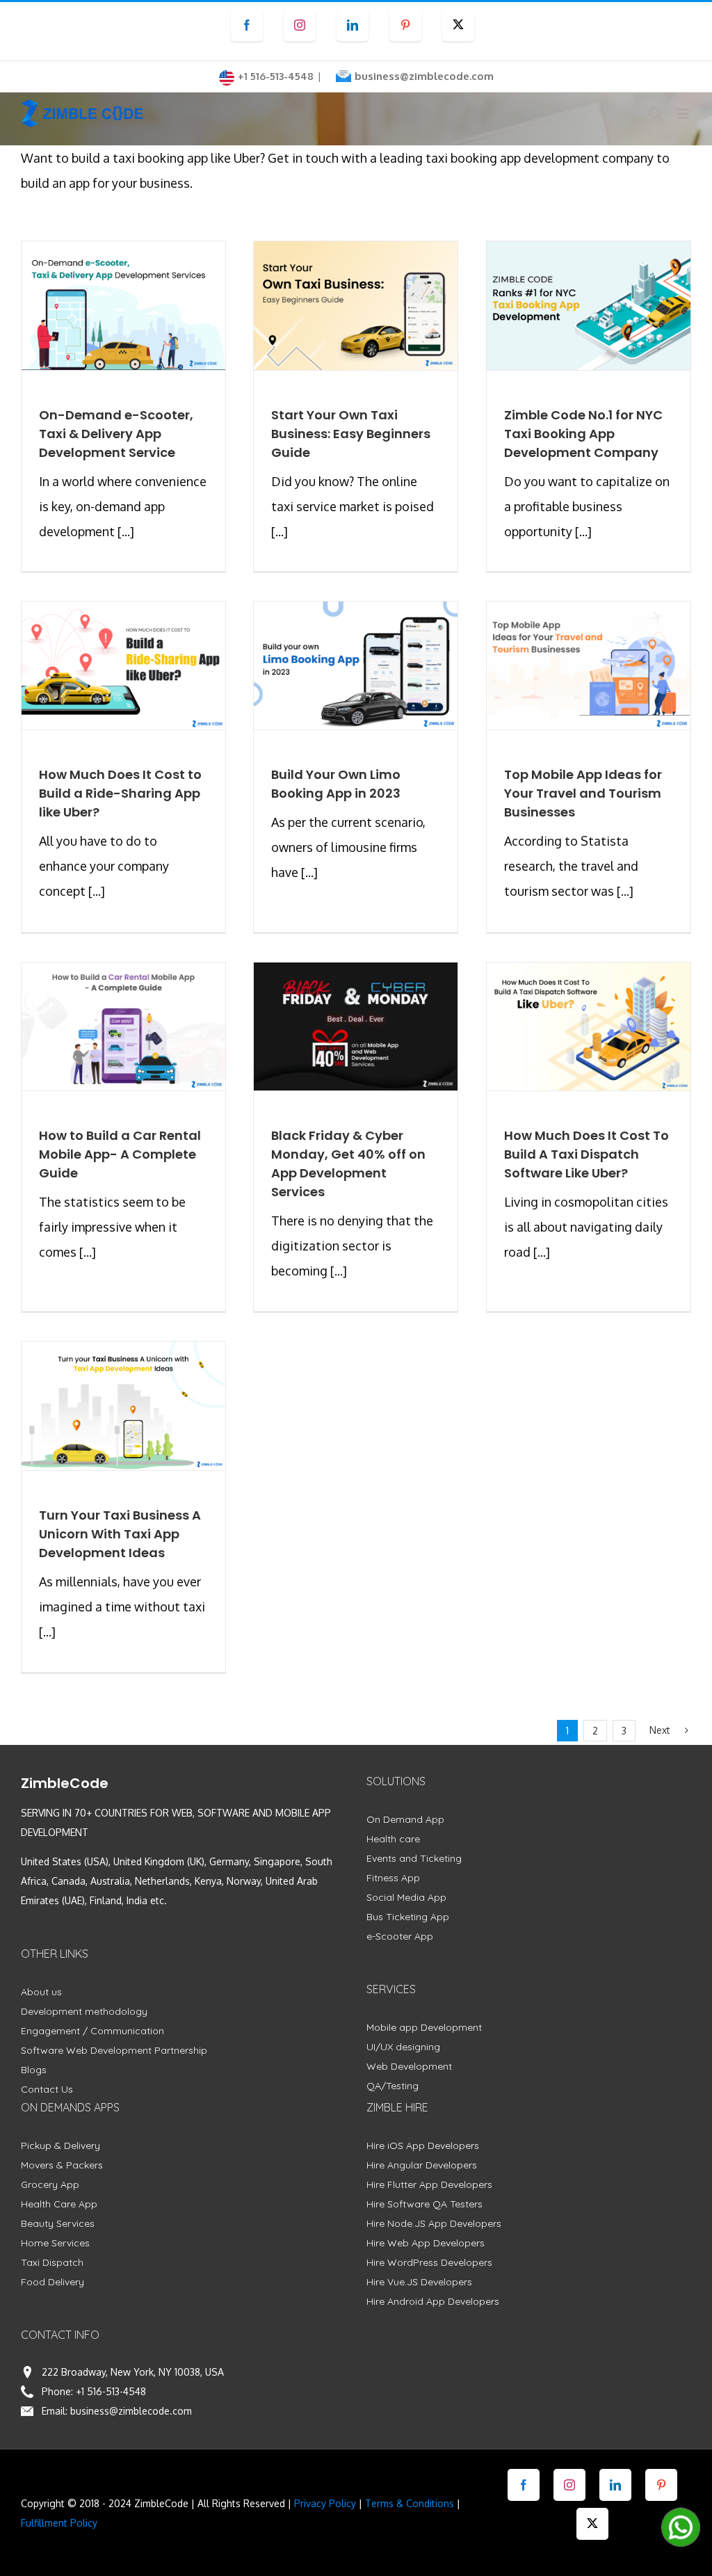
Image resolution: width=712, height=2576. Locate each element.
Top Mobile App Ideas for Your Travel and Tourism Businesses (583, 793)
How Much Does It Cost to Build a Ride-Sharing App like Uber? (120, 793)
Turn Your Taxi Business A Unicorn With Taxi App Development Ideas (120, 1534)
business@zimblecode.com (424, 76)
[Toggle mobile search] (656, 114)
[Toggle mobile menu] (684, 114)
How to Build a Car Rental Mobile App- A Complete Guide (120, 1154)
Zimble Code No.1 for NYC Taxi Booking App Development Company (583, 434)
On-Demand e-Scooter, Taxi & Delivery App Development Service (116, 434)
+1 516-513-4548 (111, 2391)
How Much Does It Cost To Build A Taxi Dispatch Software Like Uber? (586, 1154)
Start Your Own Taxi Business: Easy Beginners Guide (351, 434)
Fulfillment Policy (59, 2523)
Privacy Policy (325, 2503)
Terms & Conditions (410, 2503)
